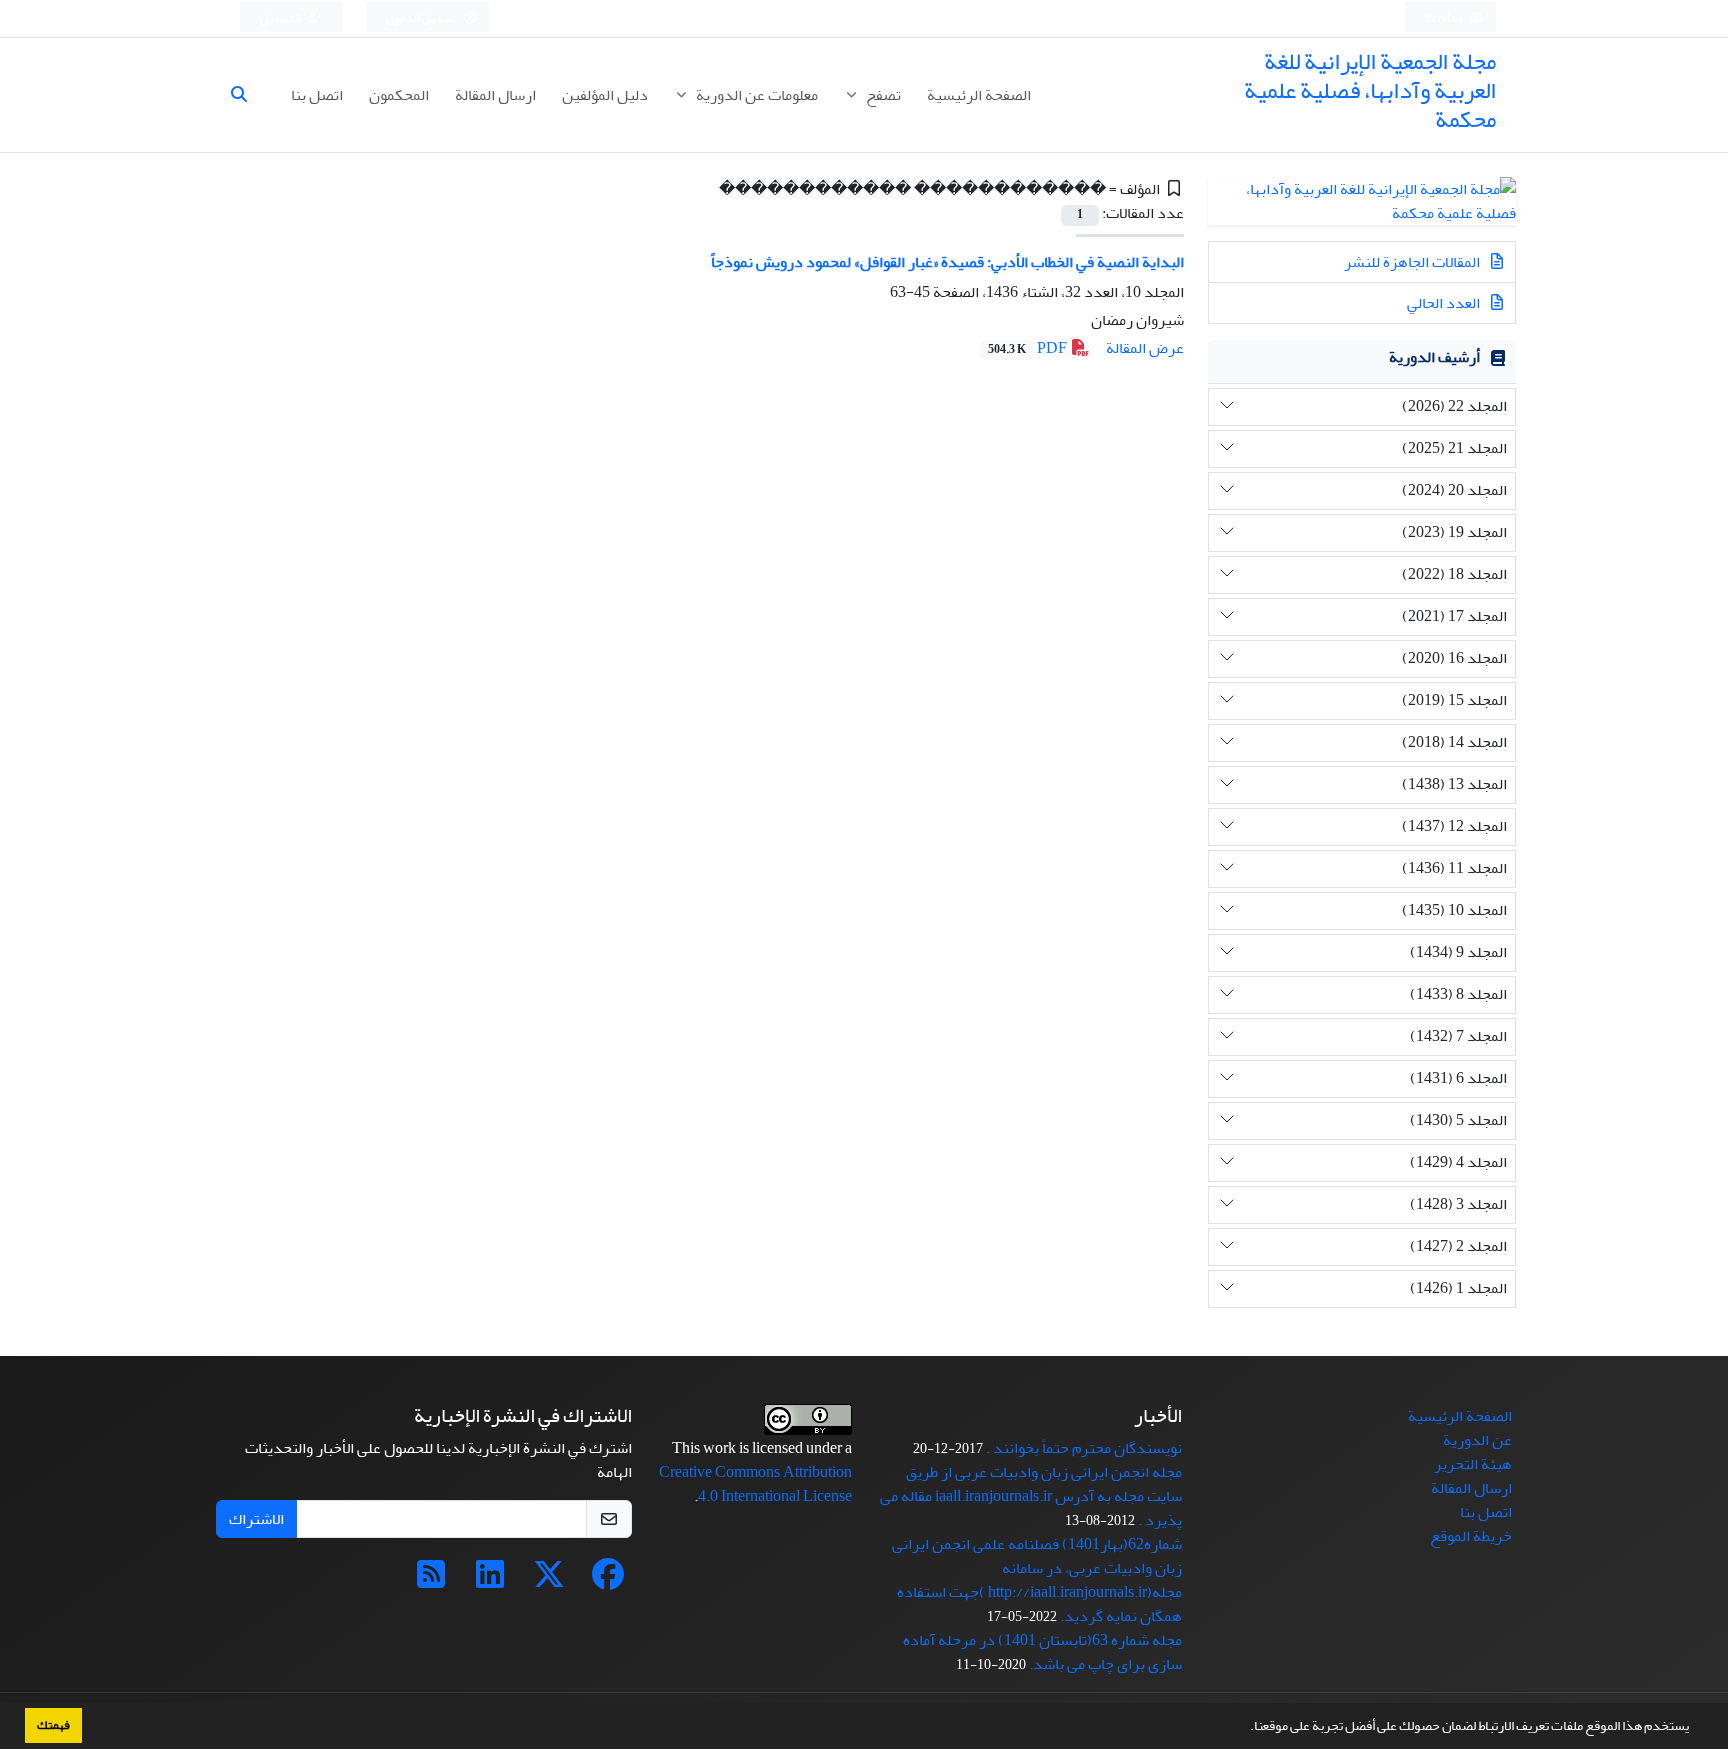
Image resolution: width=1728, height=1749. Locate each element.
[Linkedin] (490, 1581)
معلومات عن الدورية (755, 95)
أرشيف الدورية (1434, 357)
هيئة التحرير (1473, 1464)
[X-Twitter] (549, 1581)
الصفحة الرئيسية (979, 95)
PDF (1029, 348)
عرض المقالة (1145, 348)
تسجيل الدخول (422, 18)
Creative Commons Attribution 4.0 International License (755, 1484)
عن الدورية (1477, 1440)
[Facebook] (608, 1581)
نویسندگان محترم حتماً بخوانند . (1084, 1448)
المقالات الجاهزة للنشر (1413, 262)
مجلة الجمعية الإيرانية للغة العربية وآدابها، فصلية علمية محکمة (1370, 90)
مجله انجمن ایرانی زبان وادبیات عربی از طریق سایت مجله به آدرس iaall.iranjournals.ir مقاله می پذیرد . (1031, 1496)
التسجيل (281, 18)
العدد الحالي (1445, 303)
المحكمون (399, 95)
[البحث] (247, 95)
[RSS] (431, 1581)
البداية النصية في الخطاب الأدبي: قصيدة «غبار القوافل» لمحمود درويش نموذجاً (947, 262)
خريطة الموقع (1471, 1536)
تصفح (882, 95)
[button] (1245, 1728)
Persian (1445, 18)
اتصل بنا (317, 95)
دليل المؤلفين (605, 95)
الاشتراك (256, 1519)
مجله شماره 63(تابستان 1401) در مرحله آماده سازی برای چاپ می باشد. (1042, 1652)
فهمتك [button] (53, 1725)
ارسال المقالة (495, 95)
